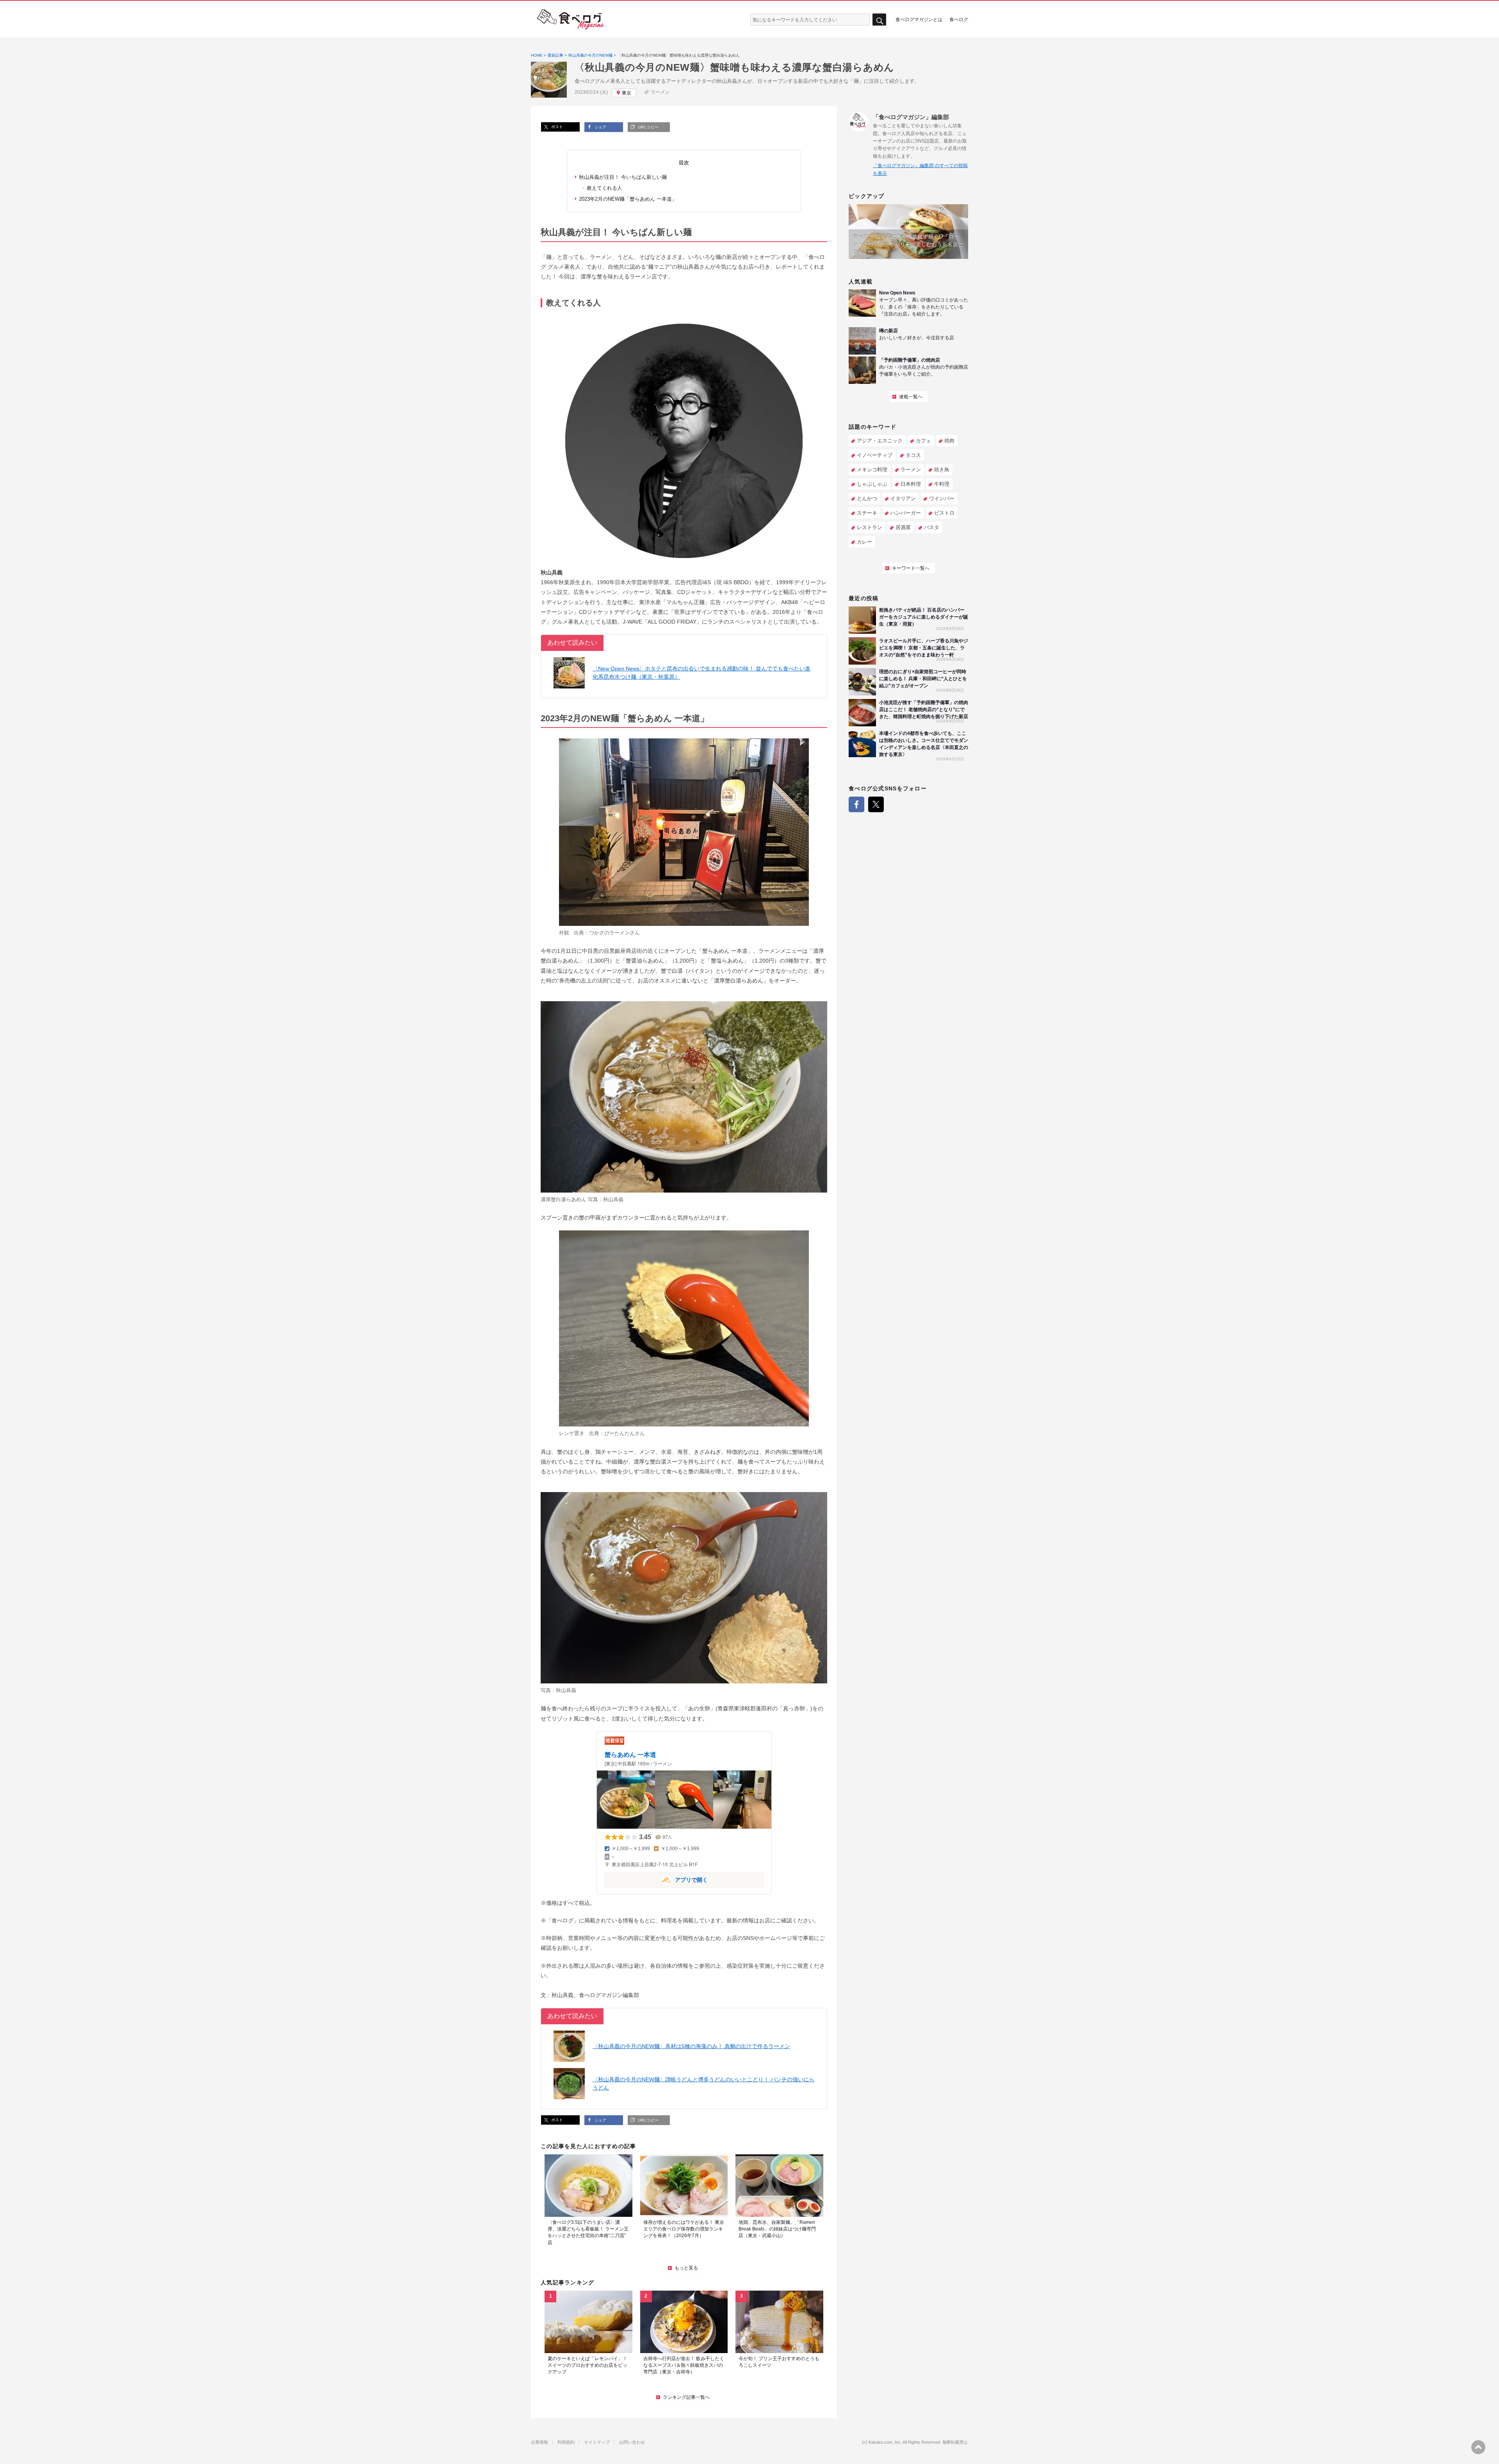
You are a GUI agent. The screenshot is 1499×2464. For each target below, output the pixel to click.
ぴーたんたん (620, 1433)
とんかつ (867, 498)
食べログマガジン (571, 20)
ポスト (556, 127)
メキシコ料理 (872, 470)
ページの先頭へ (1478, 2447)
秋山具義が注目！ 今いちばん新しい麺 (623, 177)
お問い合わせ (632, 2442)
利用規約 (566, 2442)
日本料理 (911, 484)
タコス (913, 455)
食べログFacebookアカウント (856, 804)
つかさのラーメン (609, 933)
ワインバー (942, 498)
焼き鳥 (942, 470)
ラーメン (660, 92)
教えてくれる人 (604, 188)
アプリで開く (656, 1880)
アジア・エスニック (880, 441)
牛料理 (942, 484)
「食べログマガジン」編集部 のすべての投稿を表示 (920, 169)
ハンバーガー (906, 513)
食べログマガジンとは (919, 19)
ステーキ (867, 513)
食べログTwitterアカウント (876, 804)
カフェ (923, 441)
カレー (864, 542)
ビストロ (944, 513)
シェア (600, 127)
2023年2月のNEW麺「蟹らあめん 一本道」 (628, 199)
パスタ (932, 527)
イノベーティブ (875, 455)
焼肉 (949, 441)
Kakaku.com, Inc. (885, 2442)
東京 (627, 93)
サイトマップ (597, 2442)
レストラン (870, 527)
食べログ (959, 19)
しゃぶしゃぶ (872, 484)
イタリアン (903, 498)
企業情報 (539, 2442)
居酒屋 (903, 527)
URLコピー (648, 127)
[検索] (879, 20)
